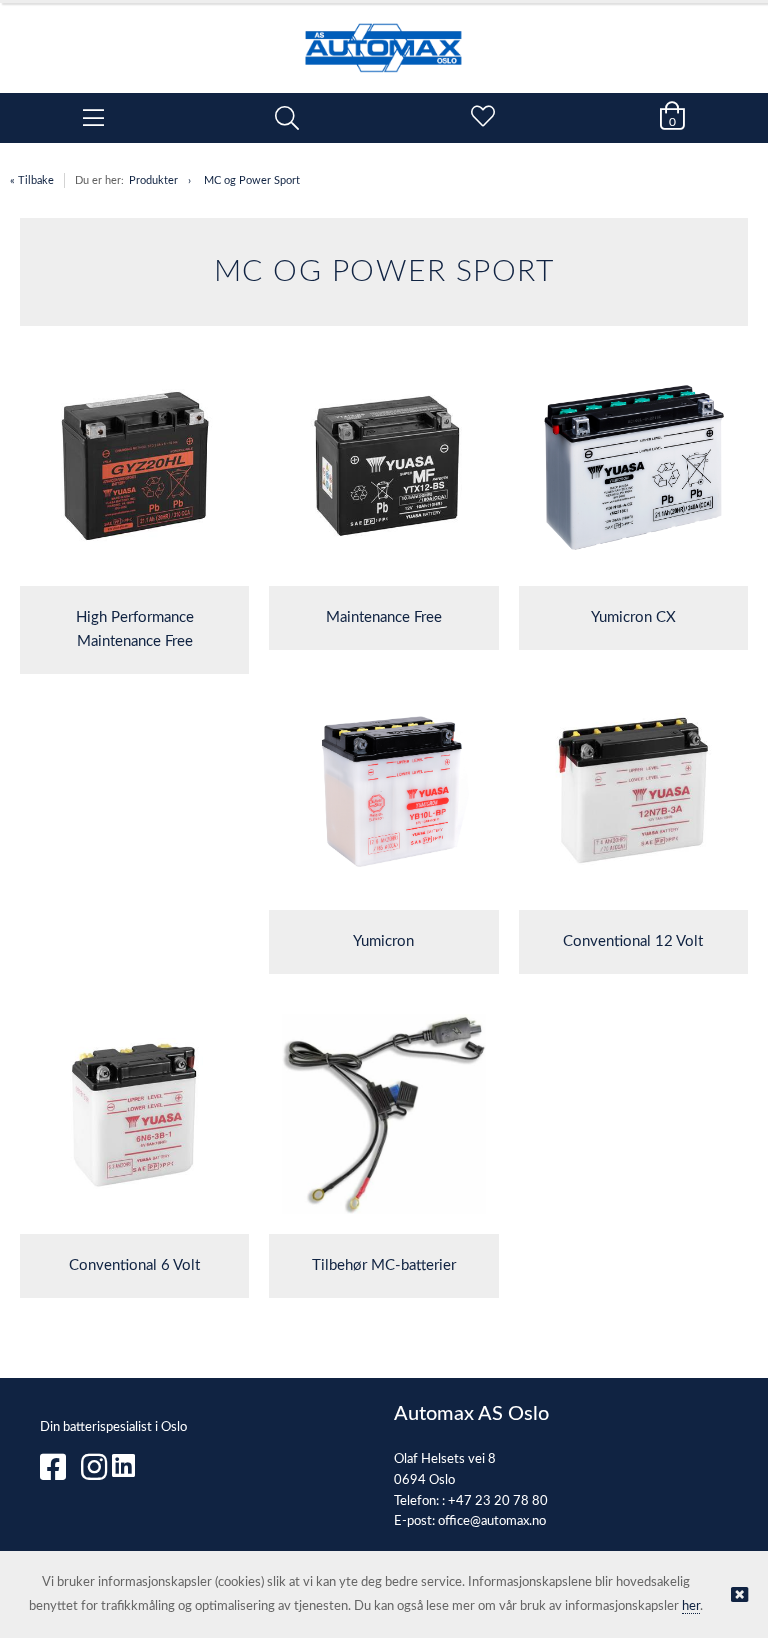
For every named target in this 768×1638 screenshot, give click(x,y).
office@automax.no (492, 1521)
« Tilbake (32, 180)
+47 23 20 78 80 (498, 1501)
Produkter (153, 180)
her (691, 1606)
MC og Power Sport (252, 180)
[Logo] (384, 38)
